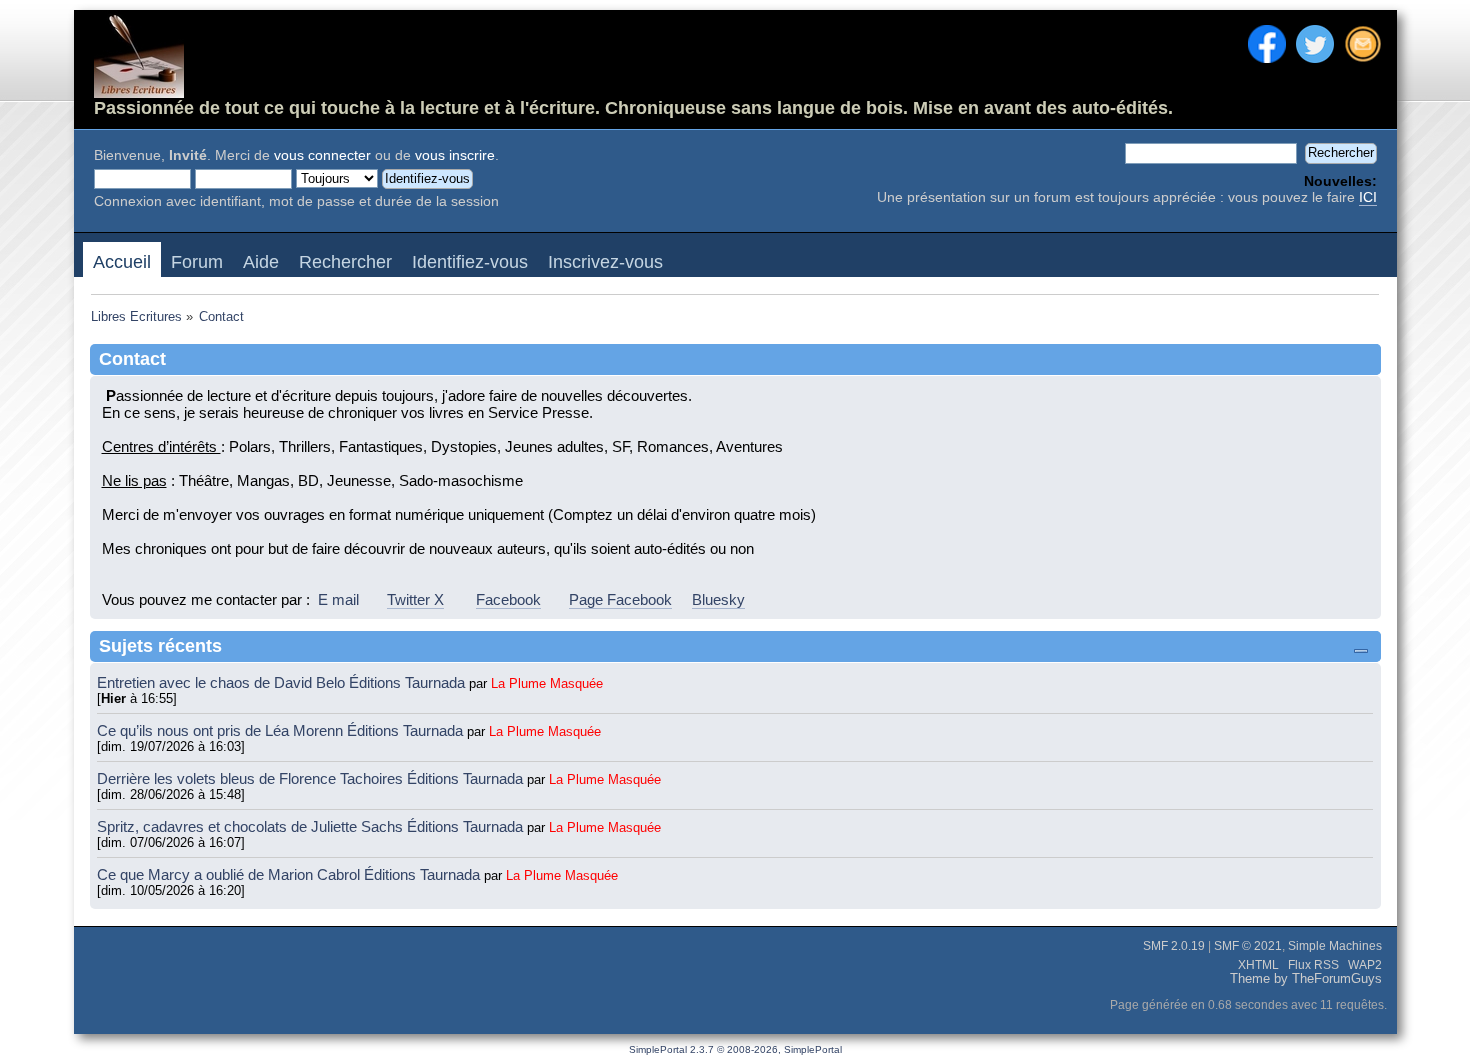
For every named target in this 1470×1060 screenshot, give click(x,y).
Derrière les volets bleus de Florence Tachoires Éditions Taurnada (312, 778)
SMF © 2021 (1248, 946)
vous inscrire (455, 155)
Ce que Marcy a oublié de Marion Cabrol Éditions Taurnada (290, 874)
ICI (1368, 197)
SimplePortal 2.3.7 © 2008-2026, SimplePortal (735, 1049)
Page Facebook (620, 599)
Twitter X (415, 599)
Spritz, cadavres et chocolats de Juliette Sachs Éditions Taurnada (312, 826)
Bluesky (718, 599)
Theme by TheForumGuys (1306, 979)
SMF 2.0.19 (1174, 946)
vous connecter (322, 155)
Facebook (508, 599)
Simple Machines (1335, 946)
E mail (338, 599)
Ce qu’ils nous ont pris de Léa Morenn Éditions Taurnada (282, 730)
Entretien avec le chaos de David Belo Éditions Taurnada (283, 682)
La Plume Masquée (547, 683)
